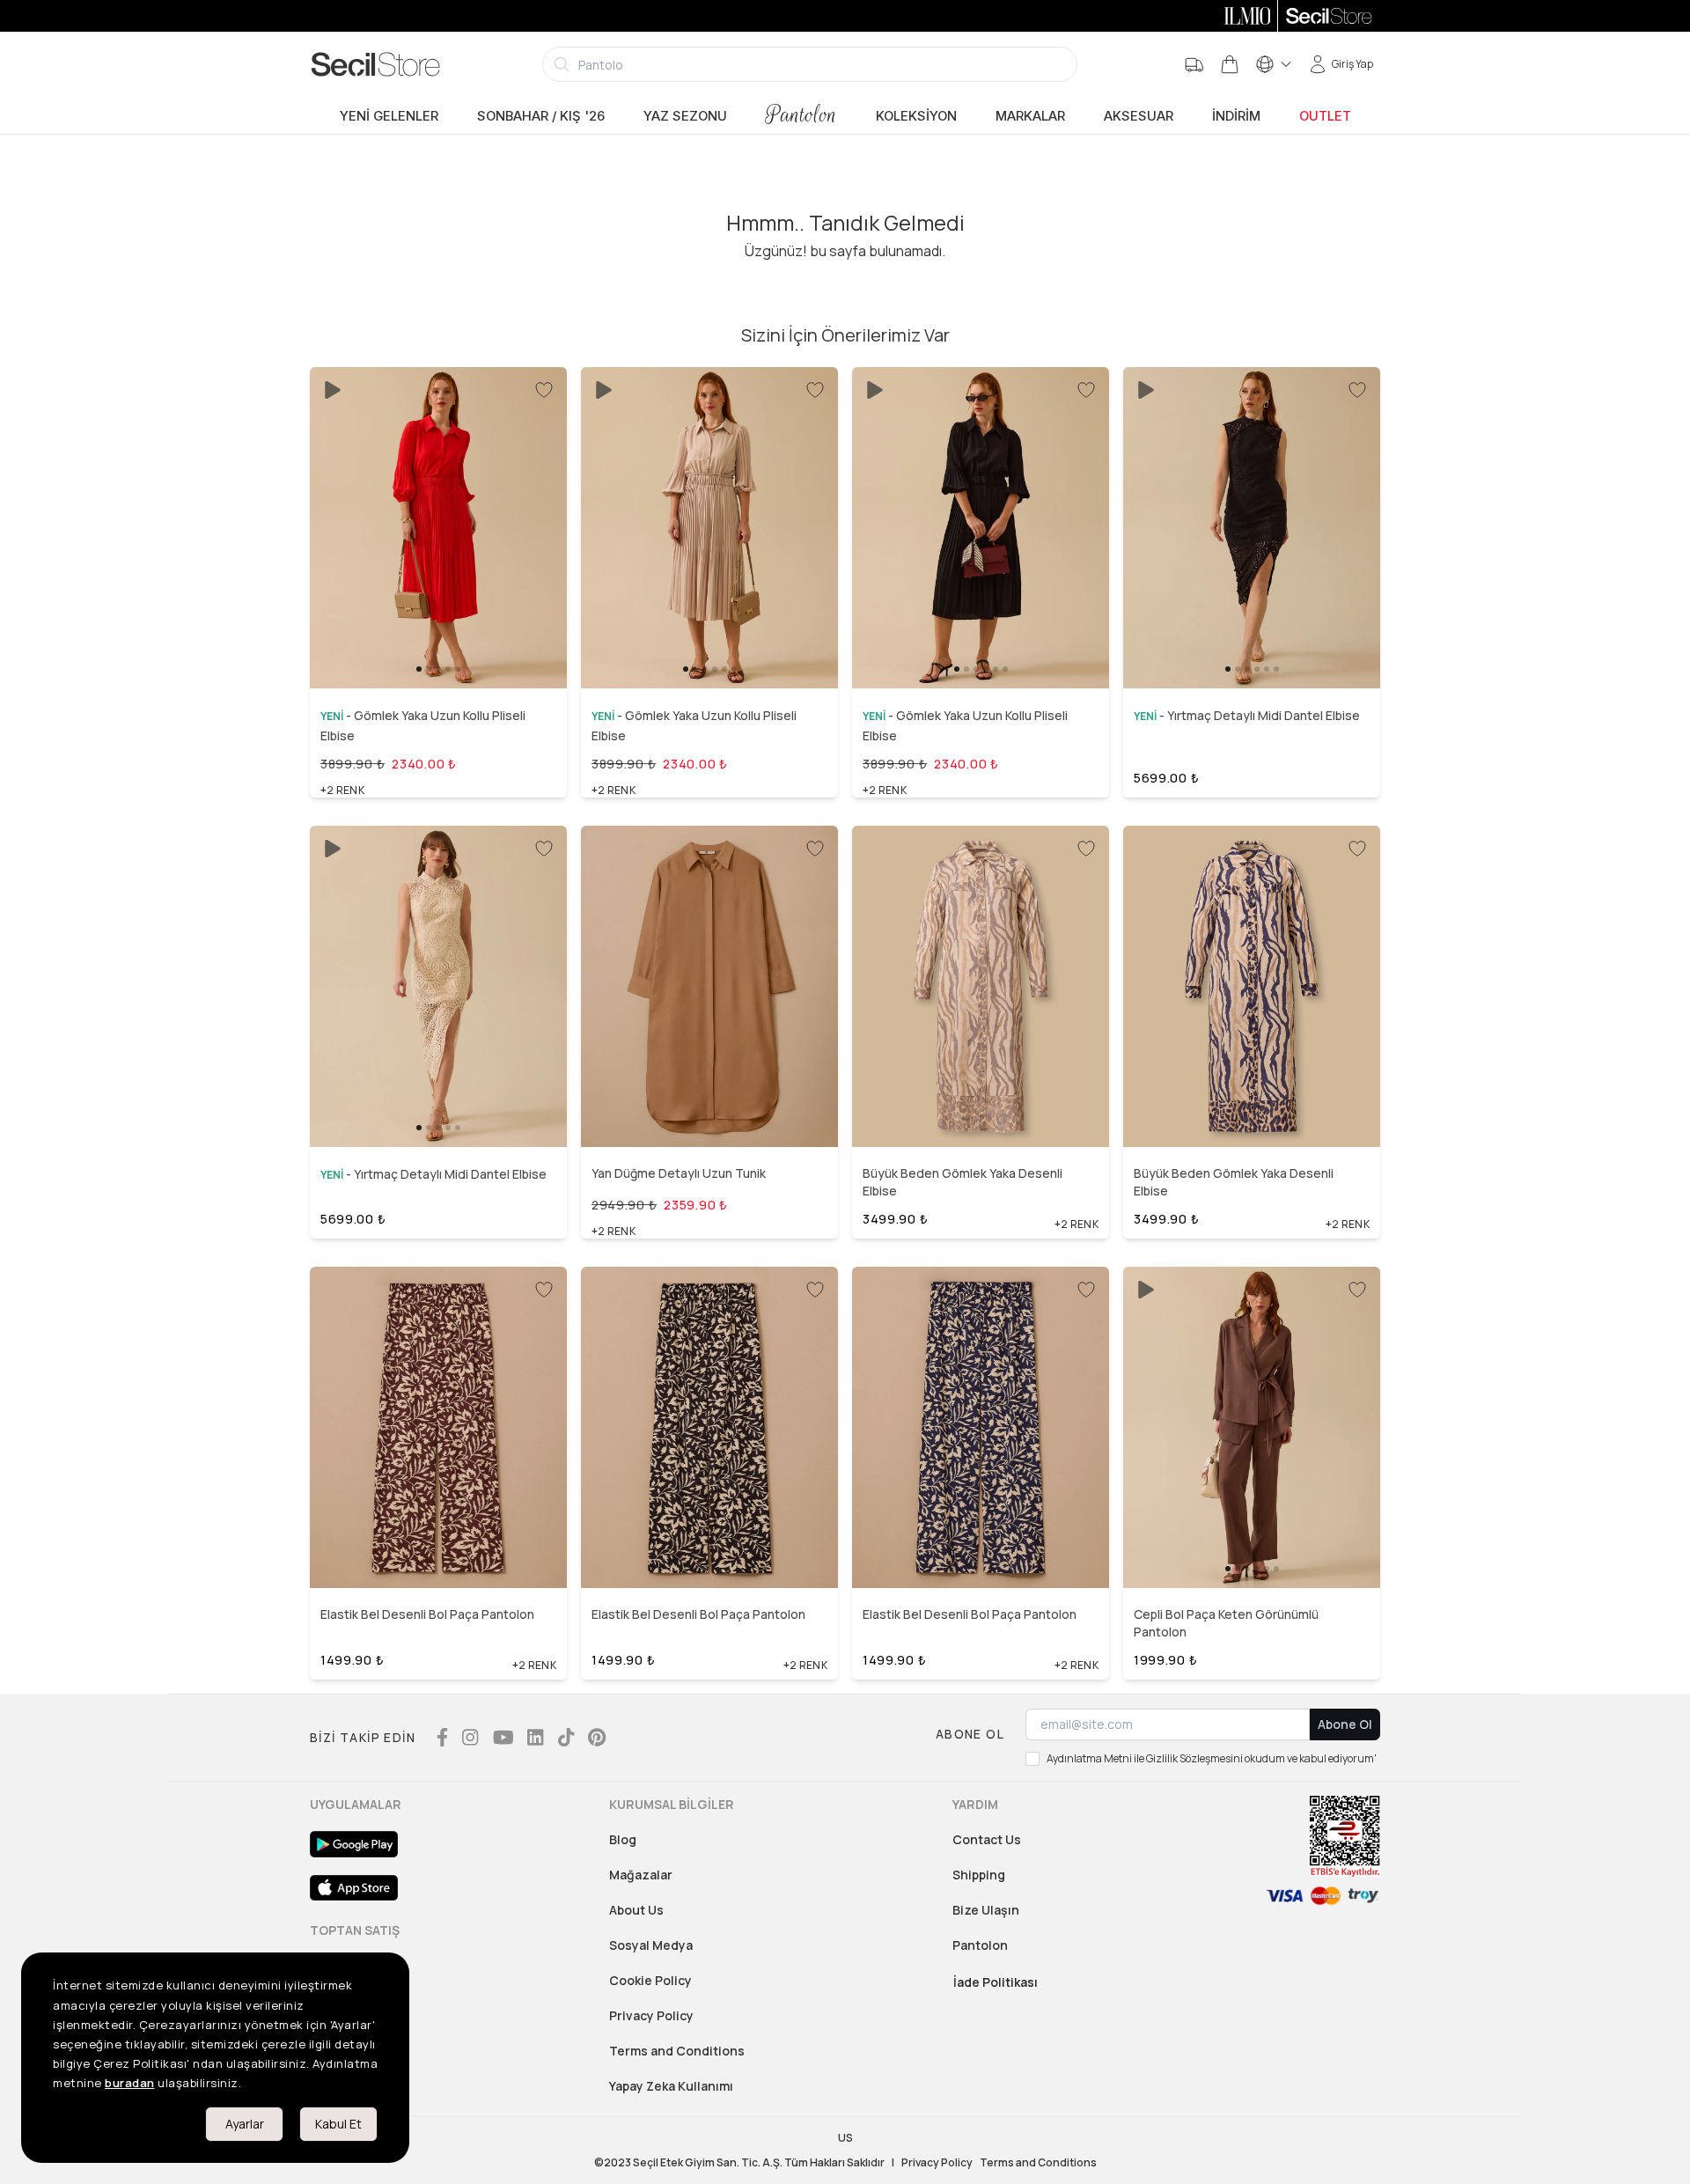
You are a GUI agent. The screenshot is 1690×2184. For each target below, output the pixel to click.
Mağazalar (641, 1875)
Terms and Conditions (677, 2051)
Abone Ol (1345, 1724)
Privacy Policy (651, 2015)
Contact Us (987, 1839)
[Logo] (376, 64)
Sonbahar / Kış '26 (541, 116)
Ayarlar (245, 2124)
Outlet (1325, 116)
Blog (623, 1839)
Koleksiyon (916, 116)
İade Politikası (996, 1982)
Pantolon (801, 115)
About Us (636, 1910)
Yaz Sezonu (685, 116)
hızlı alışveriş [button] (438, 638)
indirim (1236, 116)
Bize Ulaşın (986, 1910)
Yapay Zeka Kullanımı (671, 2086)
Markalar (1030, 116)
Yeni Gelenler (389, 116)
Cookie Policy (650, 1980)
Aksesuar (1139, 116)
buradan (130, 2083)
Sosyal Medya (651, 1945)
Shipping (979, 1875)
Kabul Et (338, 2124)
